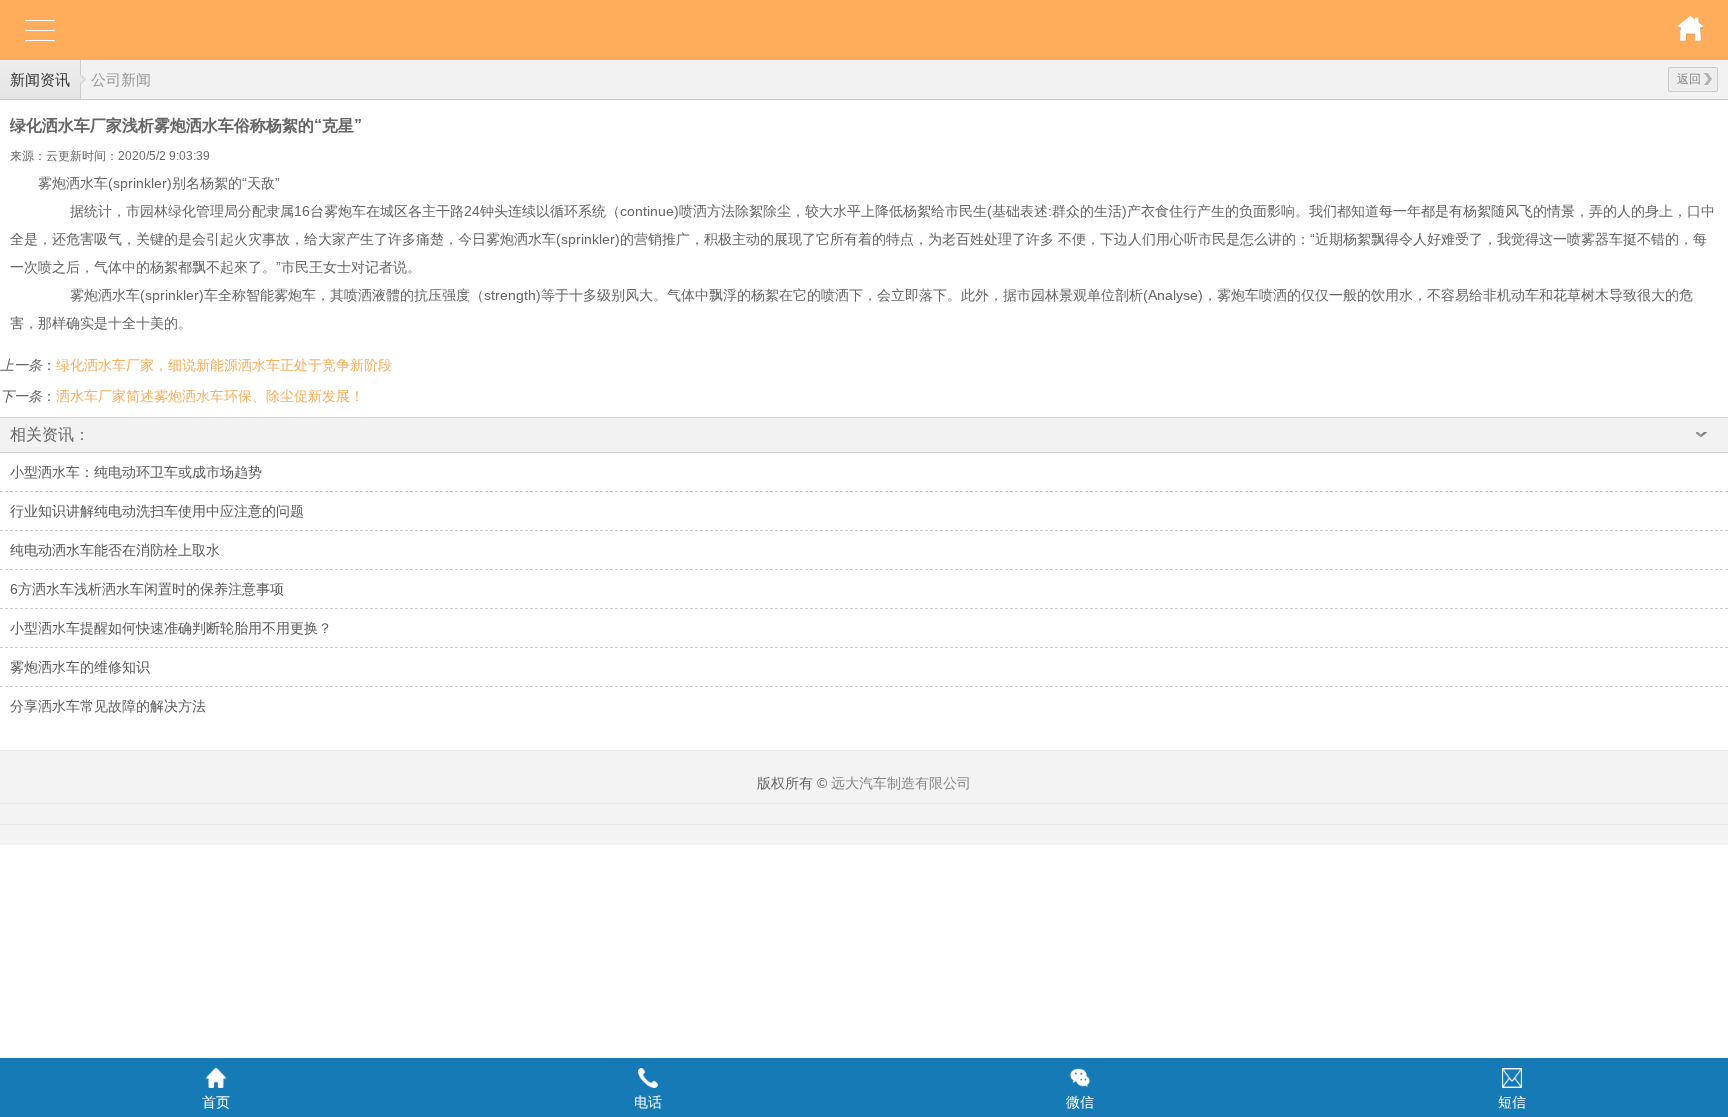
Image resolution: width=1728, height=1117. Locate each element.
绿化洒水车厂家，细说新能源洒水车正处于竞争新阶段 (224, 365)
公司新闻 (121, 79)
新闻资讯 (40, 79)
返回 (1689, 79)
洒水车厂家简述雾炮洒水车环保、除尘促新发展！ (210, 396)
